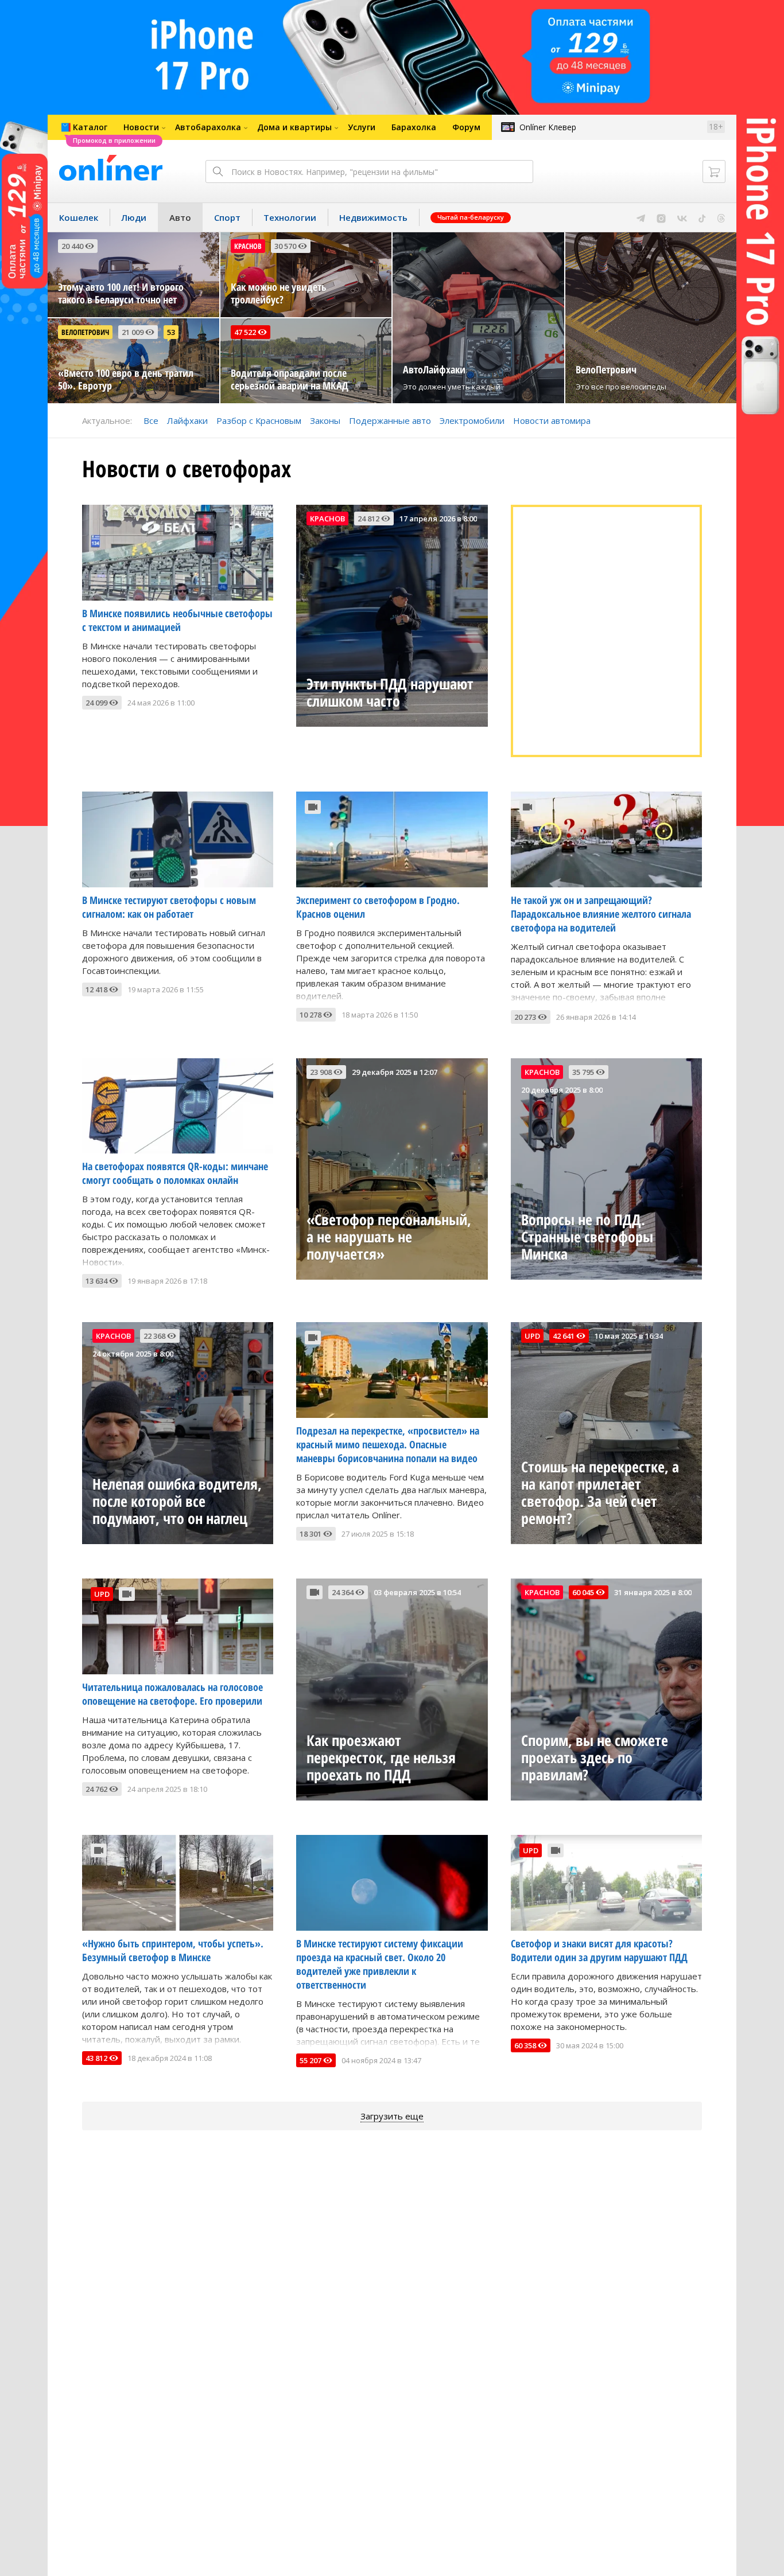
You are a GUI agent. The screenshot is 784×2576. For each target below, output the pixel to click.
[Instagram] (661, 217)
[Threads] (721, 217)
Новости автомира (552, 420)
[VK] (682, 217)
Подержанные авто (390, 420)
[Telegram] (641, 217)
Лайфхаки (187, 420)
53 (171, 332)
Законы (325, 420)
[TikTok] (702, 217)
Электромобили (472, 420)
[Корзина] (714, 172)
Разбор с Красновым (259, 420)
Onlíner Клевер (548, 127)
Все (151, 420)
